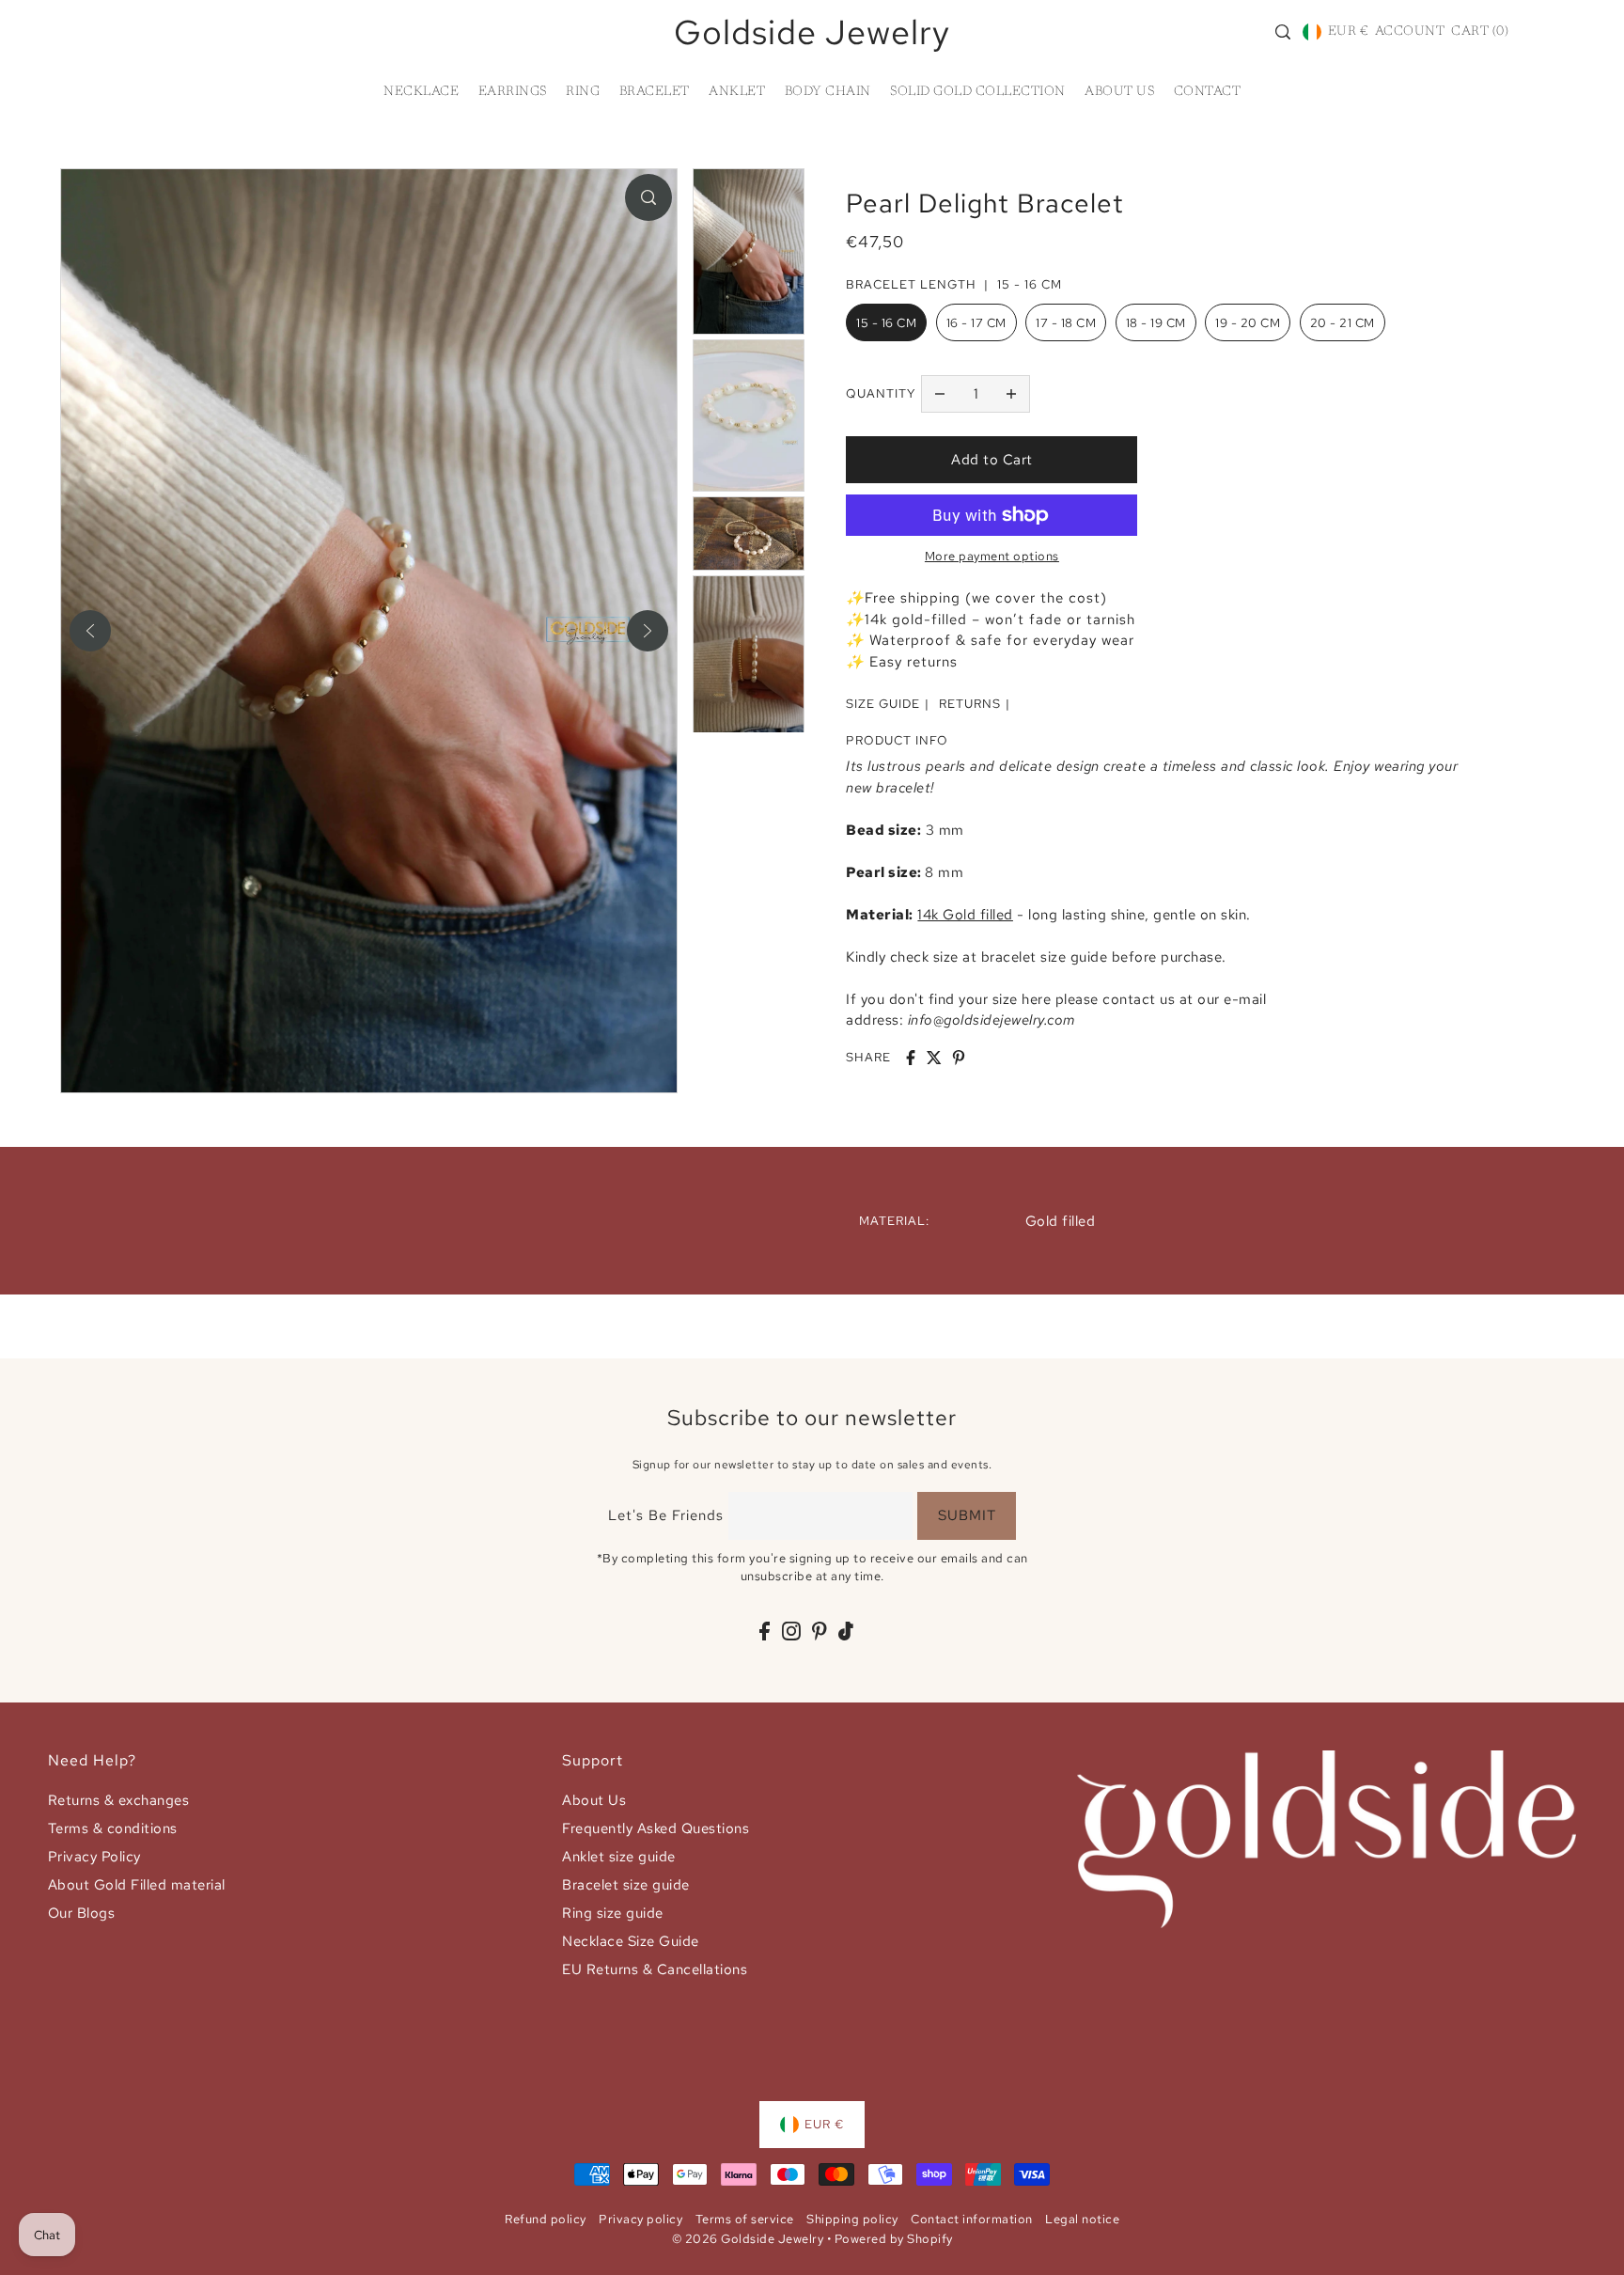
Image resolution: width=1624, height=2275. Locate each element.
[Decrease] (940, 394)
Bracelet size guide (626, 1885)
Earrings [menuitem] (513, 92)
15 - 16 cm (886, 323)
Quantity (881, 393)
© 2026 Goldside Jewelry (748, 2239)
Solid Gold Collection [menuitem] (978, 92)
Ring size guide (613, 1913)
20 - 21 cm (1343, 323)
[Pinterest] (820, 1631)
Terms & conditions (113, 1828)
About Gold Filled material (137, 1885)
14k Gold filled (965, 915)
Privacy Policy (94, 1857)
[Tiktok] (846, 1631)
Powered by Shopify (894, 2239)
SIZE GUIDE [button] (883, 704)
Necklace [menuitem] (421, 92)
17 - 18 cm (1066, 323)
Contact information (972, 2219)
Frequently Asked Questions (656, 1828)
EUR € (1348, 32)
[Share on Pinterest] (959, 1058)
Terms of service (745, 2219)
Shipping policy (852, 2219)
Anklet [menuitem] (737, 92)
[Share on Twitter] (934, 1058)
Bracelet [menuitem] (655, 92)
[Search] (1283, 32)
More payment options (992, 556)
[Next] (648, 631)
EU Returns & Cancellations (655, 1969)
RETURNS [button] (970, 704)
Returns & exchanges (119, 1800)
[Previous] (90, 631)
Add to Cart (992, 460)
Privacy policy (640, 2219)
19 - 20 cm (1248, 323)
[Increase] (1011, 394)
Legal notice (1082, 2219)
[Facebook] (765, 1631)
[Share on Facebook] (911, 1058)
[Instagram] (791, 1631)
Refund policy (546, 2219)
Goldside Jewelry (812, 32)
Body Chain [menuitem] (828, 92)
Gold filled (1061, 1221)
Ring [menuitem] (583, 92)
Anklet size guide (619, 1857)
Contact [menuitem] (1208, 92)
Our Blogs (82, 1913)
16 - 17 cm (976, 323)
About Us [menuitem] (1119, 92)
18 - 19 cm (1156, 323)
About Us (594, 1800)
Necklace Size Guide (631, 1941)
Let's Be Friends (666, 1515)
